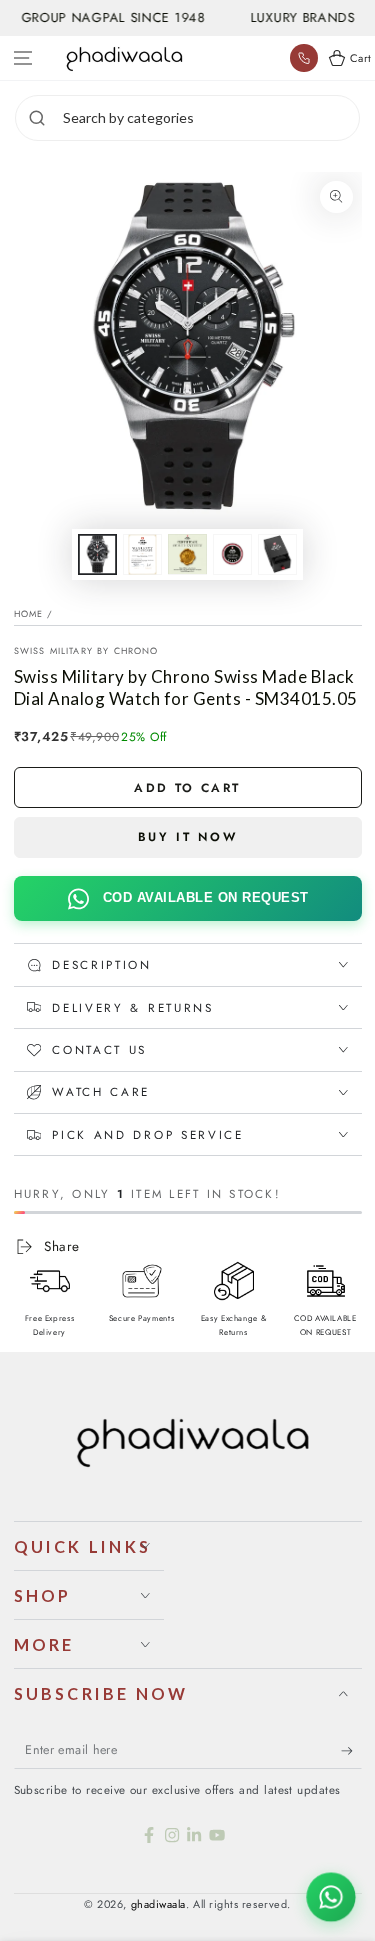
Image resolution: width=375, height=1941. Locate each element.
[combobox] (208, 118)
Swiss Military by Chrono (86, 650)
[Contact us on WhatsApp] (331, 1897)
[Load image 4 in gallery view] (233, 554)
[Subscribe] (351, 1751)
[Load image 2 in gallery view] (143, 554)
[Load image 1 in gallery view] (98, 554)
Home (29, 613)
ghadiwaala (158, 1904)
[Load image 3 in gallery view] (188, 554)
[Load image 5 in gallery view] (278, 554)
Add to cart (187, 788)
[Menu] (23, 58)
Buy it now (188, 837)
